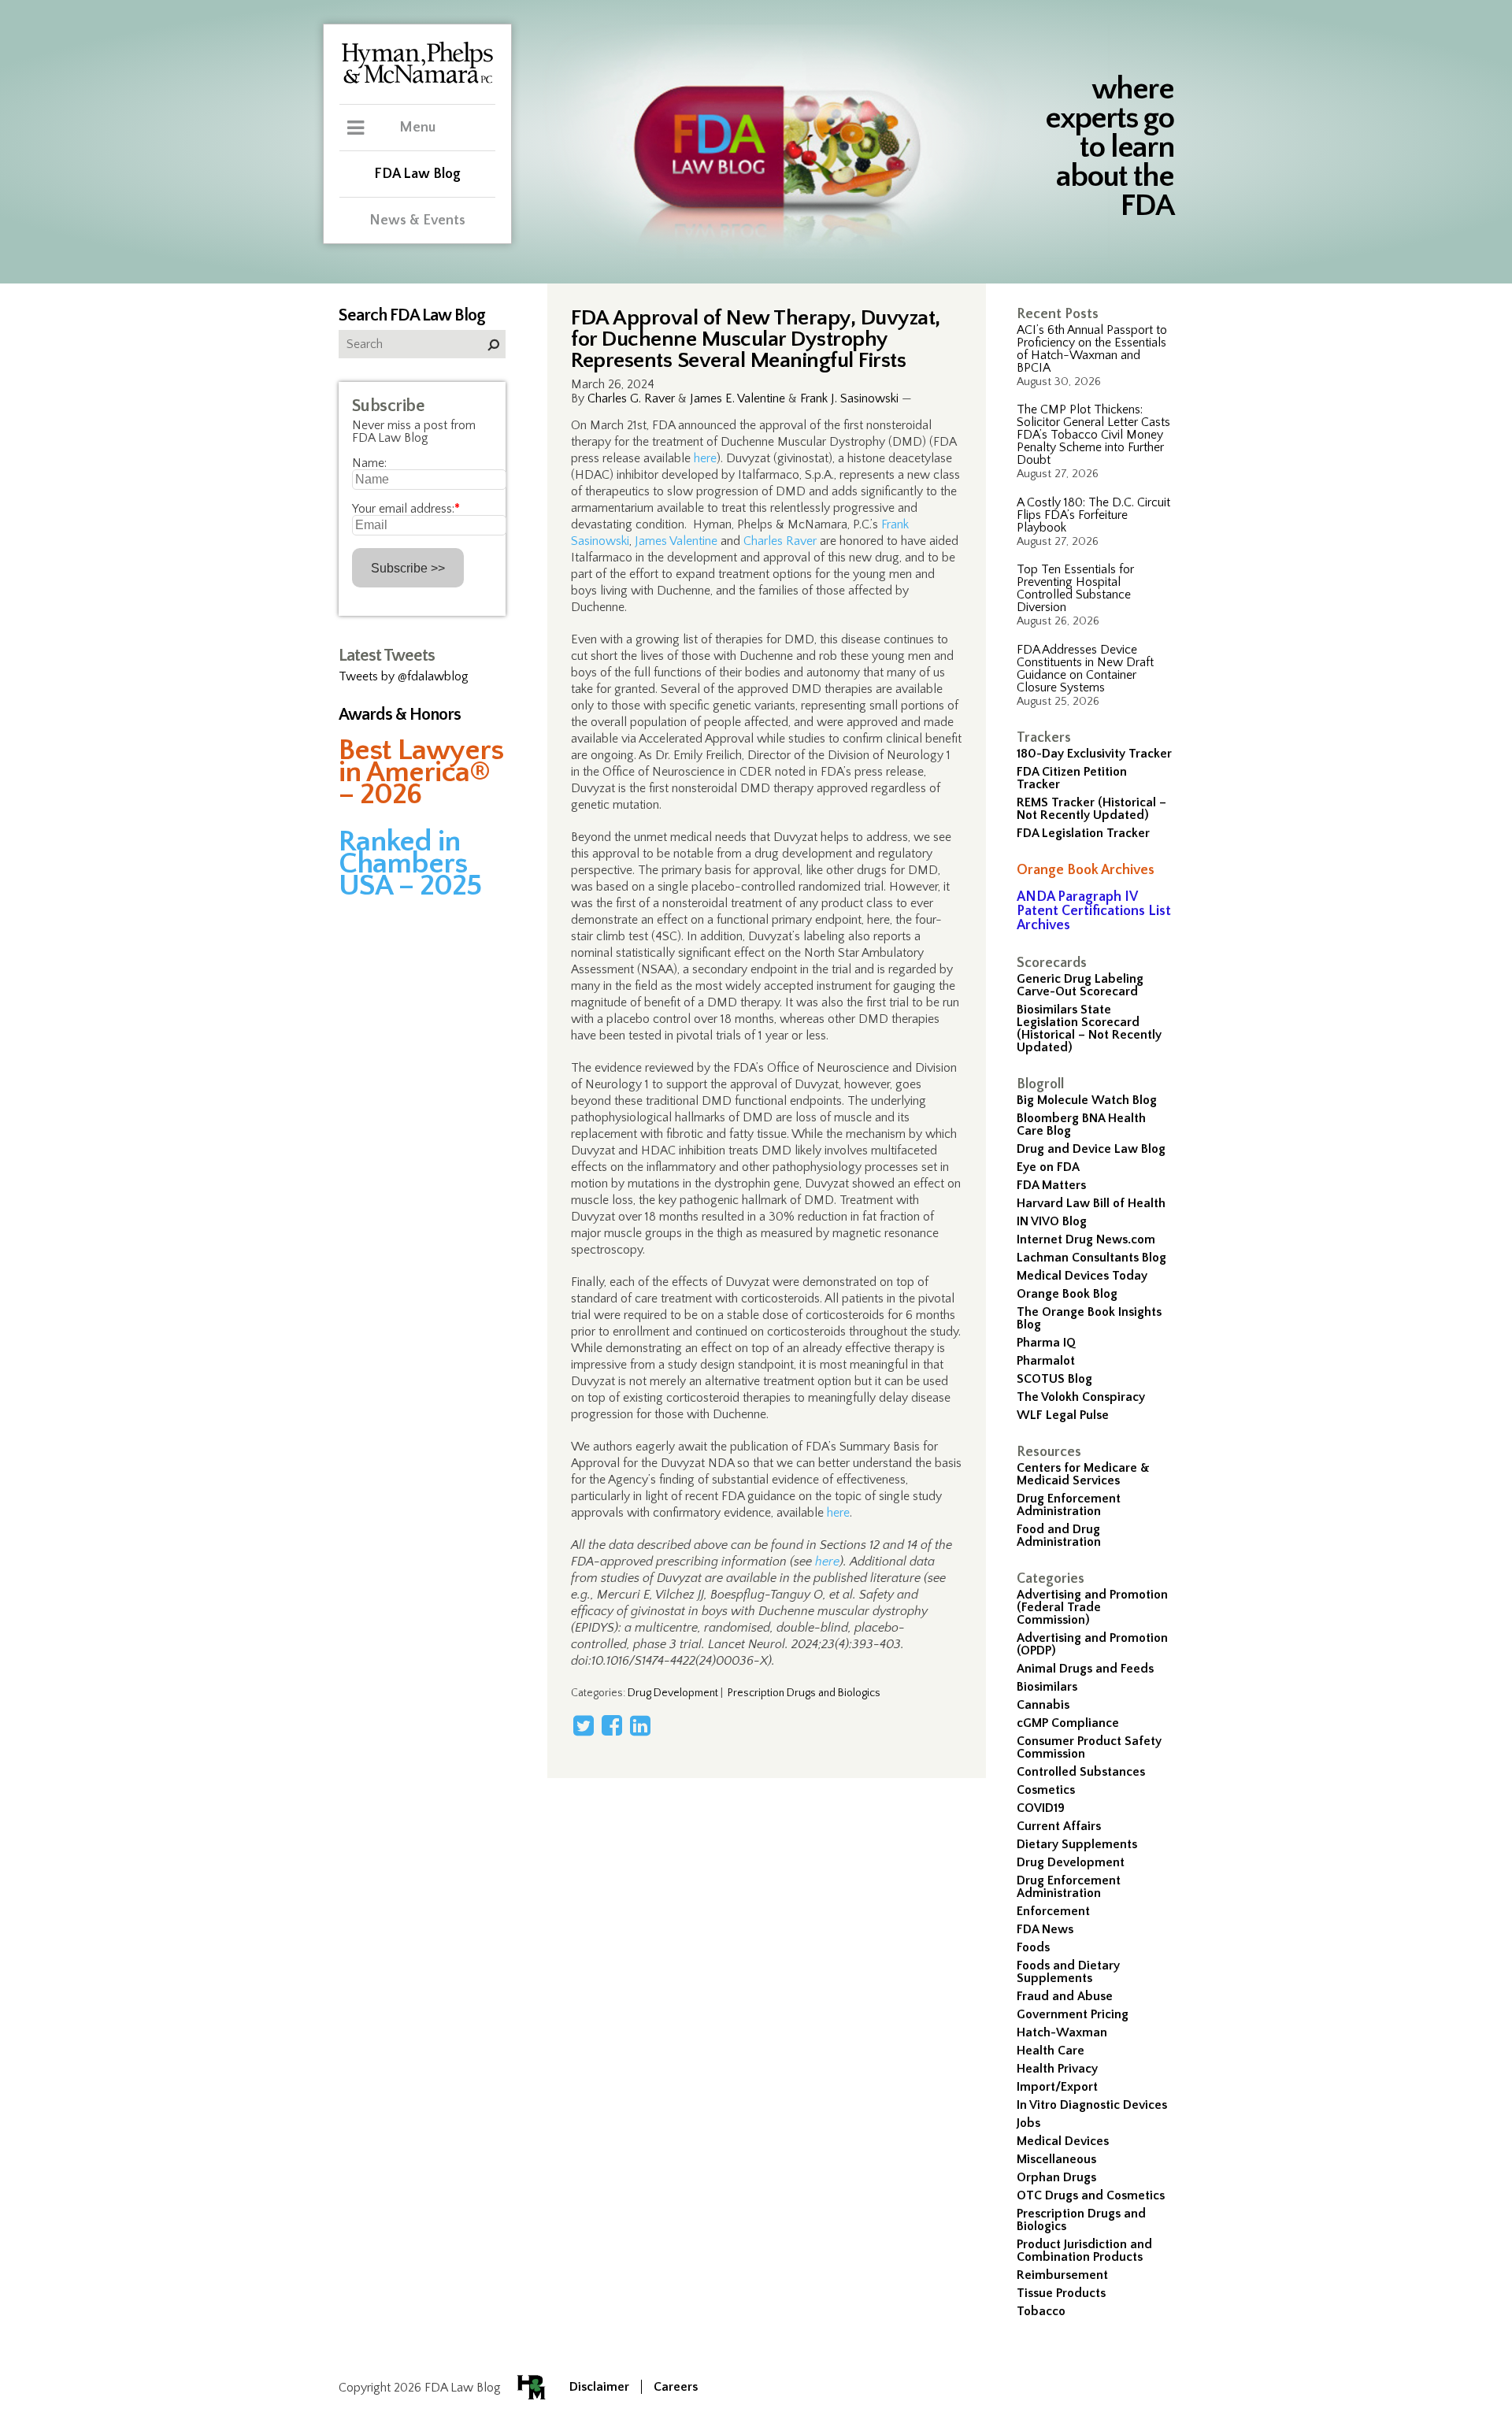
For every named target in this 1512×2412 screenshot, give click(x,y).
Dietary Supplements (1077, 1844)
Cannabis (1043, 1705)
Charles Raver (780, 541)
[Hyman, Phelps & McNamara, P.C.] (417, 81)
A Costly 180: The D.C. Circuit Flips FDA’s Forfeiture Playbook (1093, 515)
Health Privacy (1057, 2069)
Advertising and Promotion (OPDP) (1092, 1644)
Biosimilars (1047, 1687)
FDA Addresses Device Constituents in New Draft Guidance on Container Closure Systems (1085, 669)
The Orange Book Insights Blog (1089, 1318)
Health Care (1051, 2051)
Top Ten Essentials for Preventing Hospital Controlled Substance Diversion (1075, 588)
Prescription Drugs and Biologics (1081, 2220)
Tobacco (1041, 2311)
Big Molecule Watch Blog (1087, 1100)
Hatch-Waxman (1062, 2032)
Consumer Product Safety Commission (1089, 1747)
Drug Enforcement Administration (1069, 1505)
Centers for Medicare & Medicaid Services (1083, 1474)
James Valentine (676, 541)
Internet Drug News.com (1086, 1239)
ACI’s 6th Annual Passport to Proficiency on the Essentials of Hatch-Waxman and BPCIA (1092, 349)
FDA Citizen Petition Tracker (1072, 778)
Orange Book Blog (1067, 1294)
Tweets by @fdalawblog (404, 676)
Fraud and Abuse (1065, 1996)
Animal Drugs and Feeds (1085, 1669)
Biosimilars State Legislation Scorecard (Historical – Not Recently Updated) (1089, 1028)
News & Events (417, 220)
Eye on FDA (1048, 1167)
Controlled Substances (1081, 1772)
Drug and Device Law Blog (1091, 1149)
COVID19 (1041, 1808)
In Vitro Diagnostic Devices (1092, 2105)
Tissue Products (1061, 2293)
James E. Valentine (737, 398)
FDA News (1045, 1929)
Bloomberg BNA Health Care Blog (1081, 1124)
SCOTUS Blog (1054, 1379)
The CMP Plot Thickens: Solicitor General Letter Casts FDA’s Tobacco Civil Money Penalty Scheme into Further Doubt (1093, 435)
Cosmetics (1046, 1790)
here (705, 458)
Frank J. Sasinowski (849, 398)
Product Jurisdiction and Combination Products (1084, 2251)
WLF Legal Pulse (1063, 1415)
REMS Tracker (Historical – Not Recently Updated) (1091, 809)
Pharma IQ (1046, 1343)
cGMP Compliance (1068, 1723)
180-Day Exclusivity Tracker (1094, 754)
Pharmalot (1046, 1361)
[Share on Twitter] (584, 1725)
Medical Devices (1063, 2141)
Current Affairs (1059, 1826)
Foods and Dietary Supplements (1068, 1972)
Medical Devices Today (1082, 1276)
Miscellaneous (1056, 2159)
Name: (369, 463)
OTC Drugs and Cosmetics (1091, 2195)
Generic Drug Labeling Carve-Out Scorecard (1080, 985)
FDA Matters (1051, 1185)
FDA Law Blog (417, 174)
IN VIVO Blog (1052, 1221)
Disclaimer (599, 2387)
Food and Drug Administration (1059, 1536)
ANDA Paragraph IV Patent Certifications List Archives (1094, 911)
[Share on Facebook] (612, 1725)
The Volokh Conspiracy (1081, 1397)
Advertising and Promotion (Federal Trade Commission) (1092, 1607)
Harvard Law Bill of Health (1091, 1203)
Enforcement (1053, 1911)
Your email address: (406, 509)
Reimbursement (1062, 2275)
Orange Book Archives (1086, 870)
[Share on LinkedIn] (640, 1725)
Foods (1033, 1947)
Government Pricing (1073, 2014)
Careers (676, 2387)
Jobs (1028, 2123)
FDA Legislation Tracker (1083, 833)
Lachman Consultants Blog (1091, 1258)
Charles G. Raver (631, 398)
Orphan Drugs (1056, 2177)
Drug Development (1071, 1862)
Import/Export (1057, 2087)
